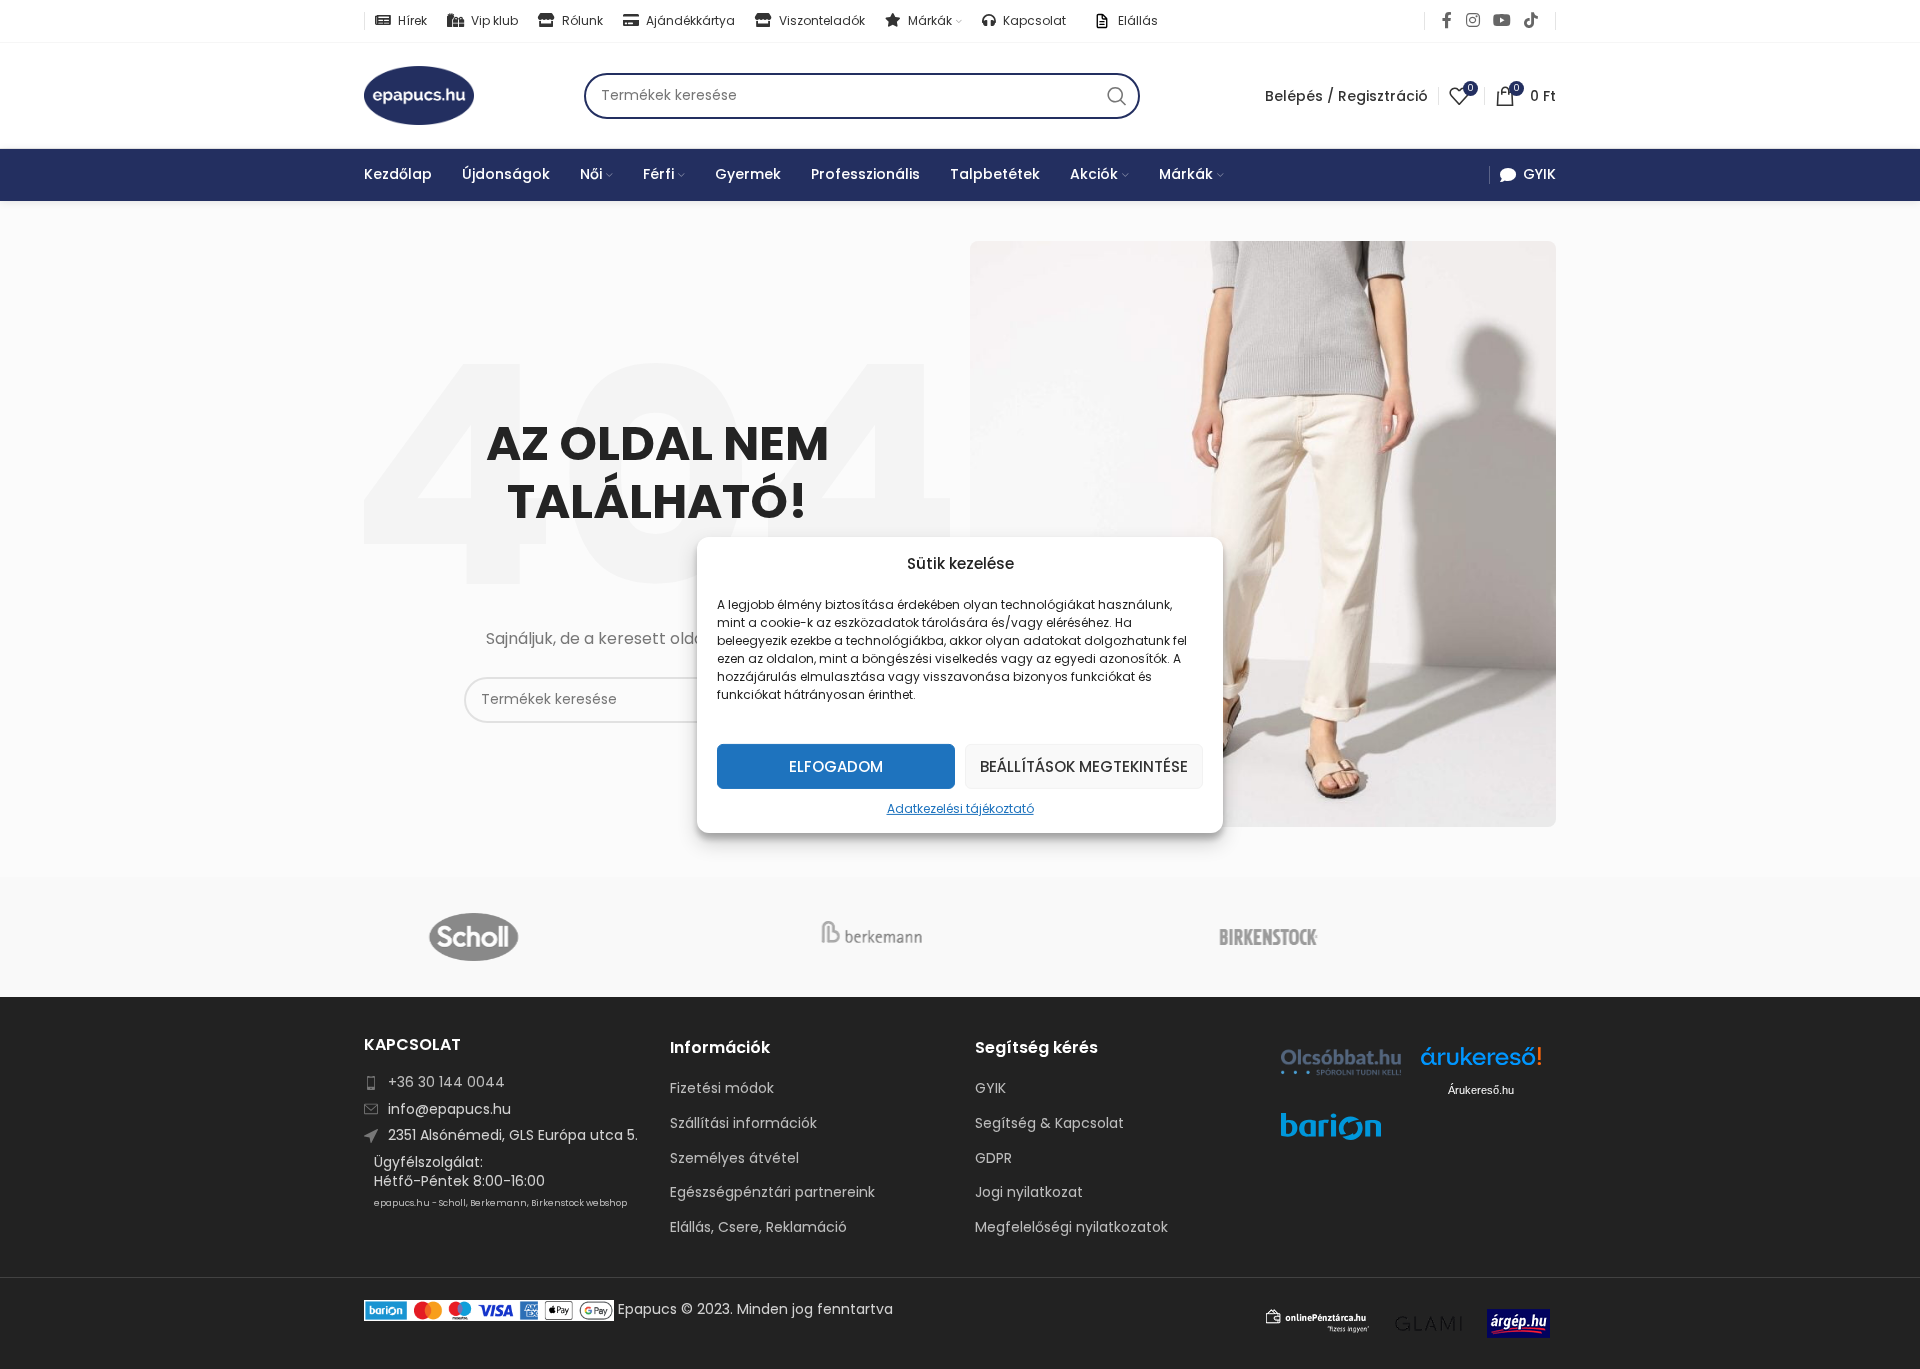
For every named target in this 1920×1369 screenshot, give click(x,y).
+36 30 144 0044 (446, 1082)
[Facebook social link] (1447, 20)
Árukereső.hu (1481, 1090)
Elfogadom (836, 765)
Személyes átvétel (734, 1158)
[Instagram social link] (1472, 20)
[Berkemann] (959, 937)
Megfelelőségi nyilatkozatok (1071, 1227)
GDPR (993, 1158)
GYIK (990, 1088)
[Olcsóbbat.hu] (1341, 1062)
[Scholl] (562, 937)
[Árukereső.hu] (1481, 1063)
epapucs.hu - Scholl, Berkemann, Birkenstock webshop (500, 1203)
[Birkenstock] (1357, 937)
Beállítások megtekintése (1084, 765)
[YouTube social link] (1501, 20)
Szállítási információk (743, 1123)
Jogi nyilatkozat (1029, 1192)
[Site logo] (419, 94)
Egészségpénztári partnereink (772, 1192)
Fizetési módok (722, 1088)
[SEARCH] (1117, 96)
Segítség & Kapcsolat (1049, 1123)
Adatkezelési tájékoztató (960, 807)
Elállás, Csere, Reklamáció (758, 1227)
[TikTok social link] (1531, 20)
